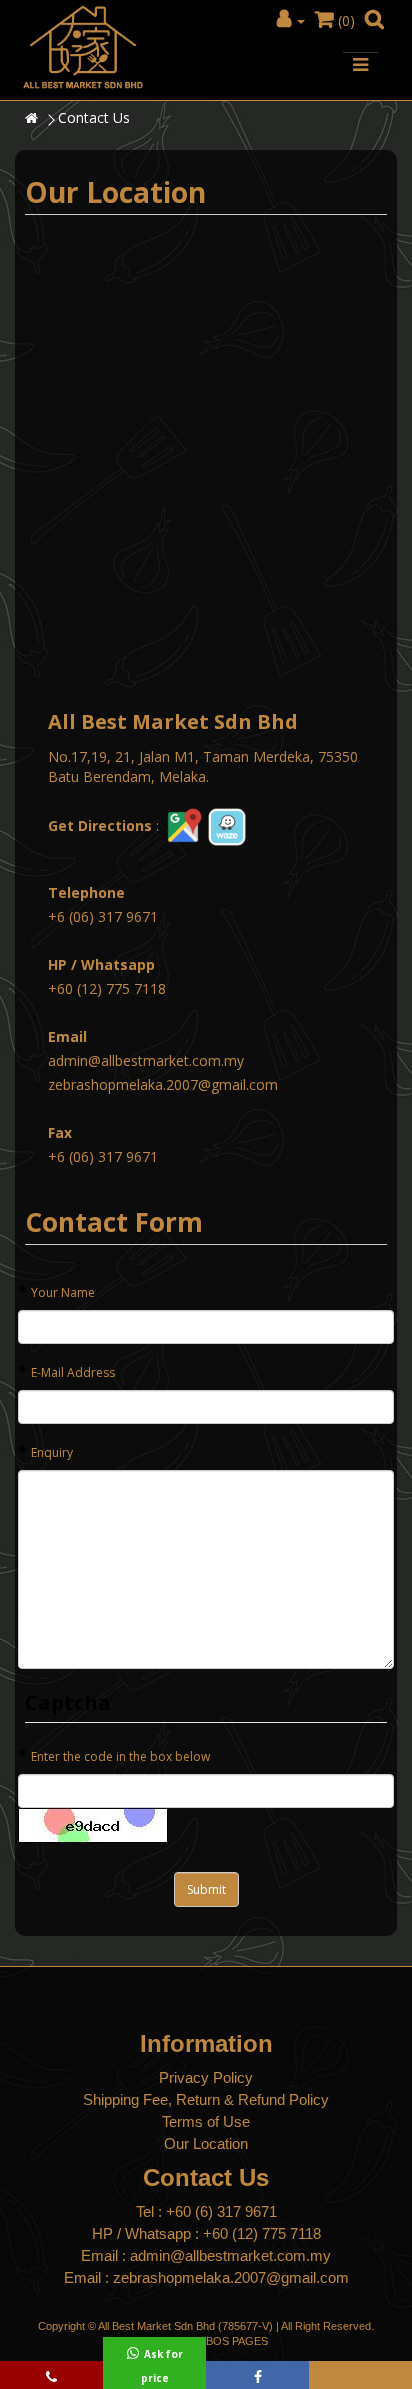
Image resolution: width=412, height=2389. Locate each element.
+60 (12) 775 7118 (107, 988)
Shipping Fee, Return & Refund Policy (206, 2099)
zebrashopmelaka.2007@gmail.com (163, 1084)
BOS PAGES (237, 2341)
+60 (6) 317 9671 (221, 2211)
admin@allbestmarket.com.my (146, 1060)
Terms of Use (206, 2121)
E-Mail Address (73, 1372)
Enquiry (52, 1452)
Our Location (206, 2143)
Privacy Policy (206, 2077)
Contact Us (94, 117)
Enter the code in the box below (120, 1756)
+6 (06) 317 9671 (103, 916)
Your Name (63, 1292)
